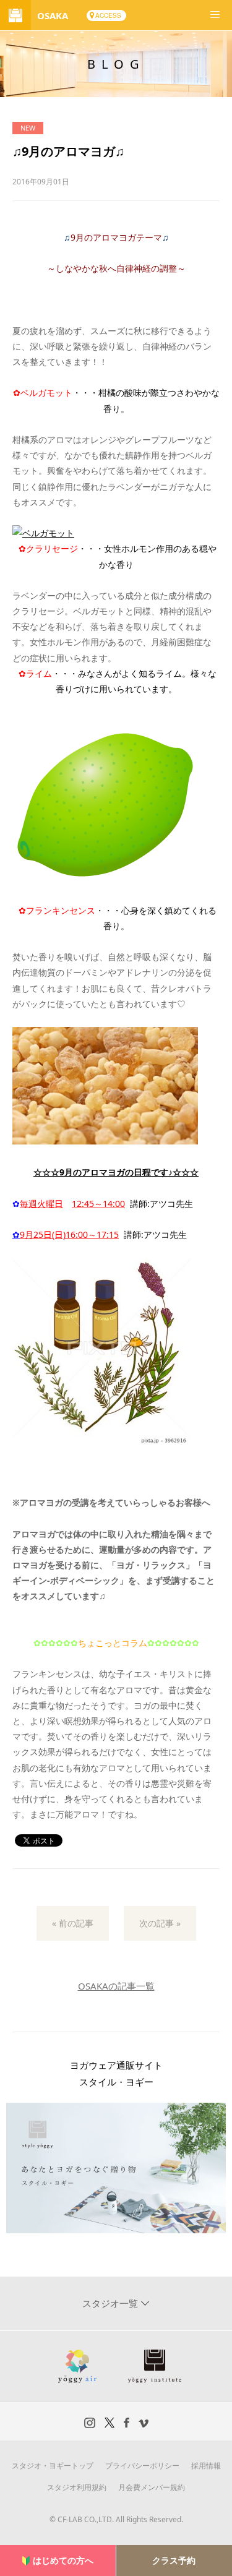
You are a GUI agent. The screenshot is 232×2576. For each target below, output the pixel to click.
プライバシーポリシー (142, 2466)
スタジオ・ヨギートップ (53, 2466)
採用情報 (206, 2466)
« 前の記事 (73, 1923)
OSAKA (53, 15)
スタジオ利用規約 (77, 2487)
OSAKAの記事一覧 (116, 1986)
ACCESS (108, 15)
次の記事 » (160, 1923)
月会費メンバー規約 (152, 2487)
